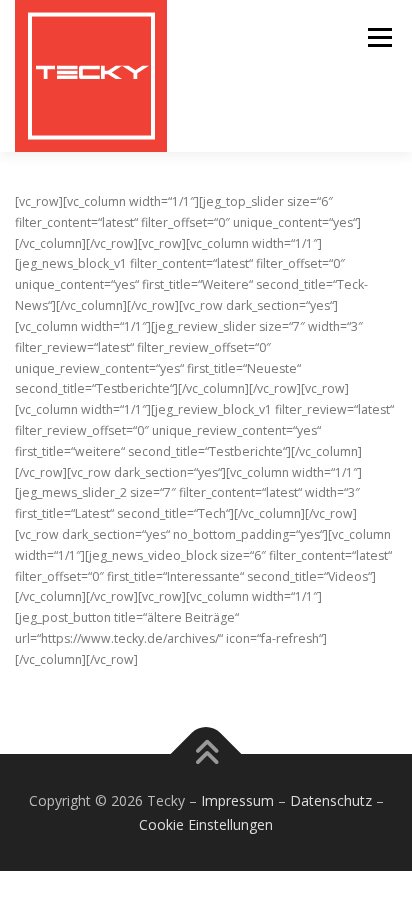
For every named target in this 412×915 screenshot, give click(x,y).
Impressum (237, 800)
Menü (378, 37)
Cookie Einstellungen (206, 824)
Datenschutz (331, 800)
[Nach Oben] (206, 753)
